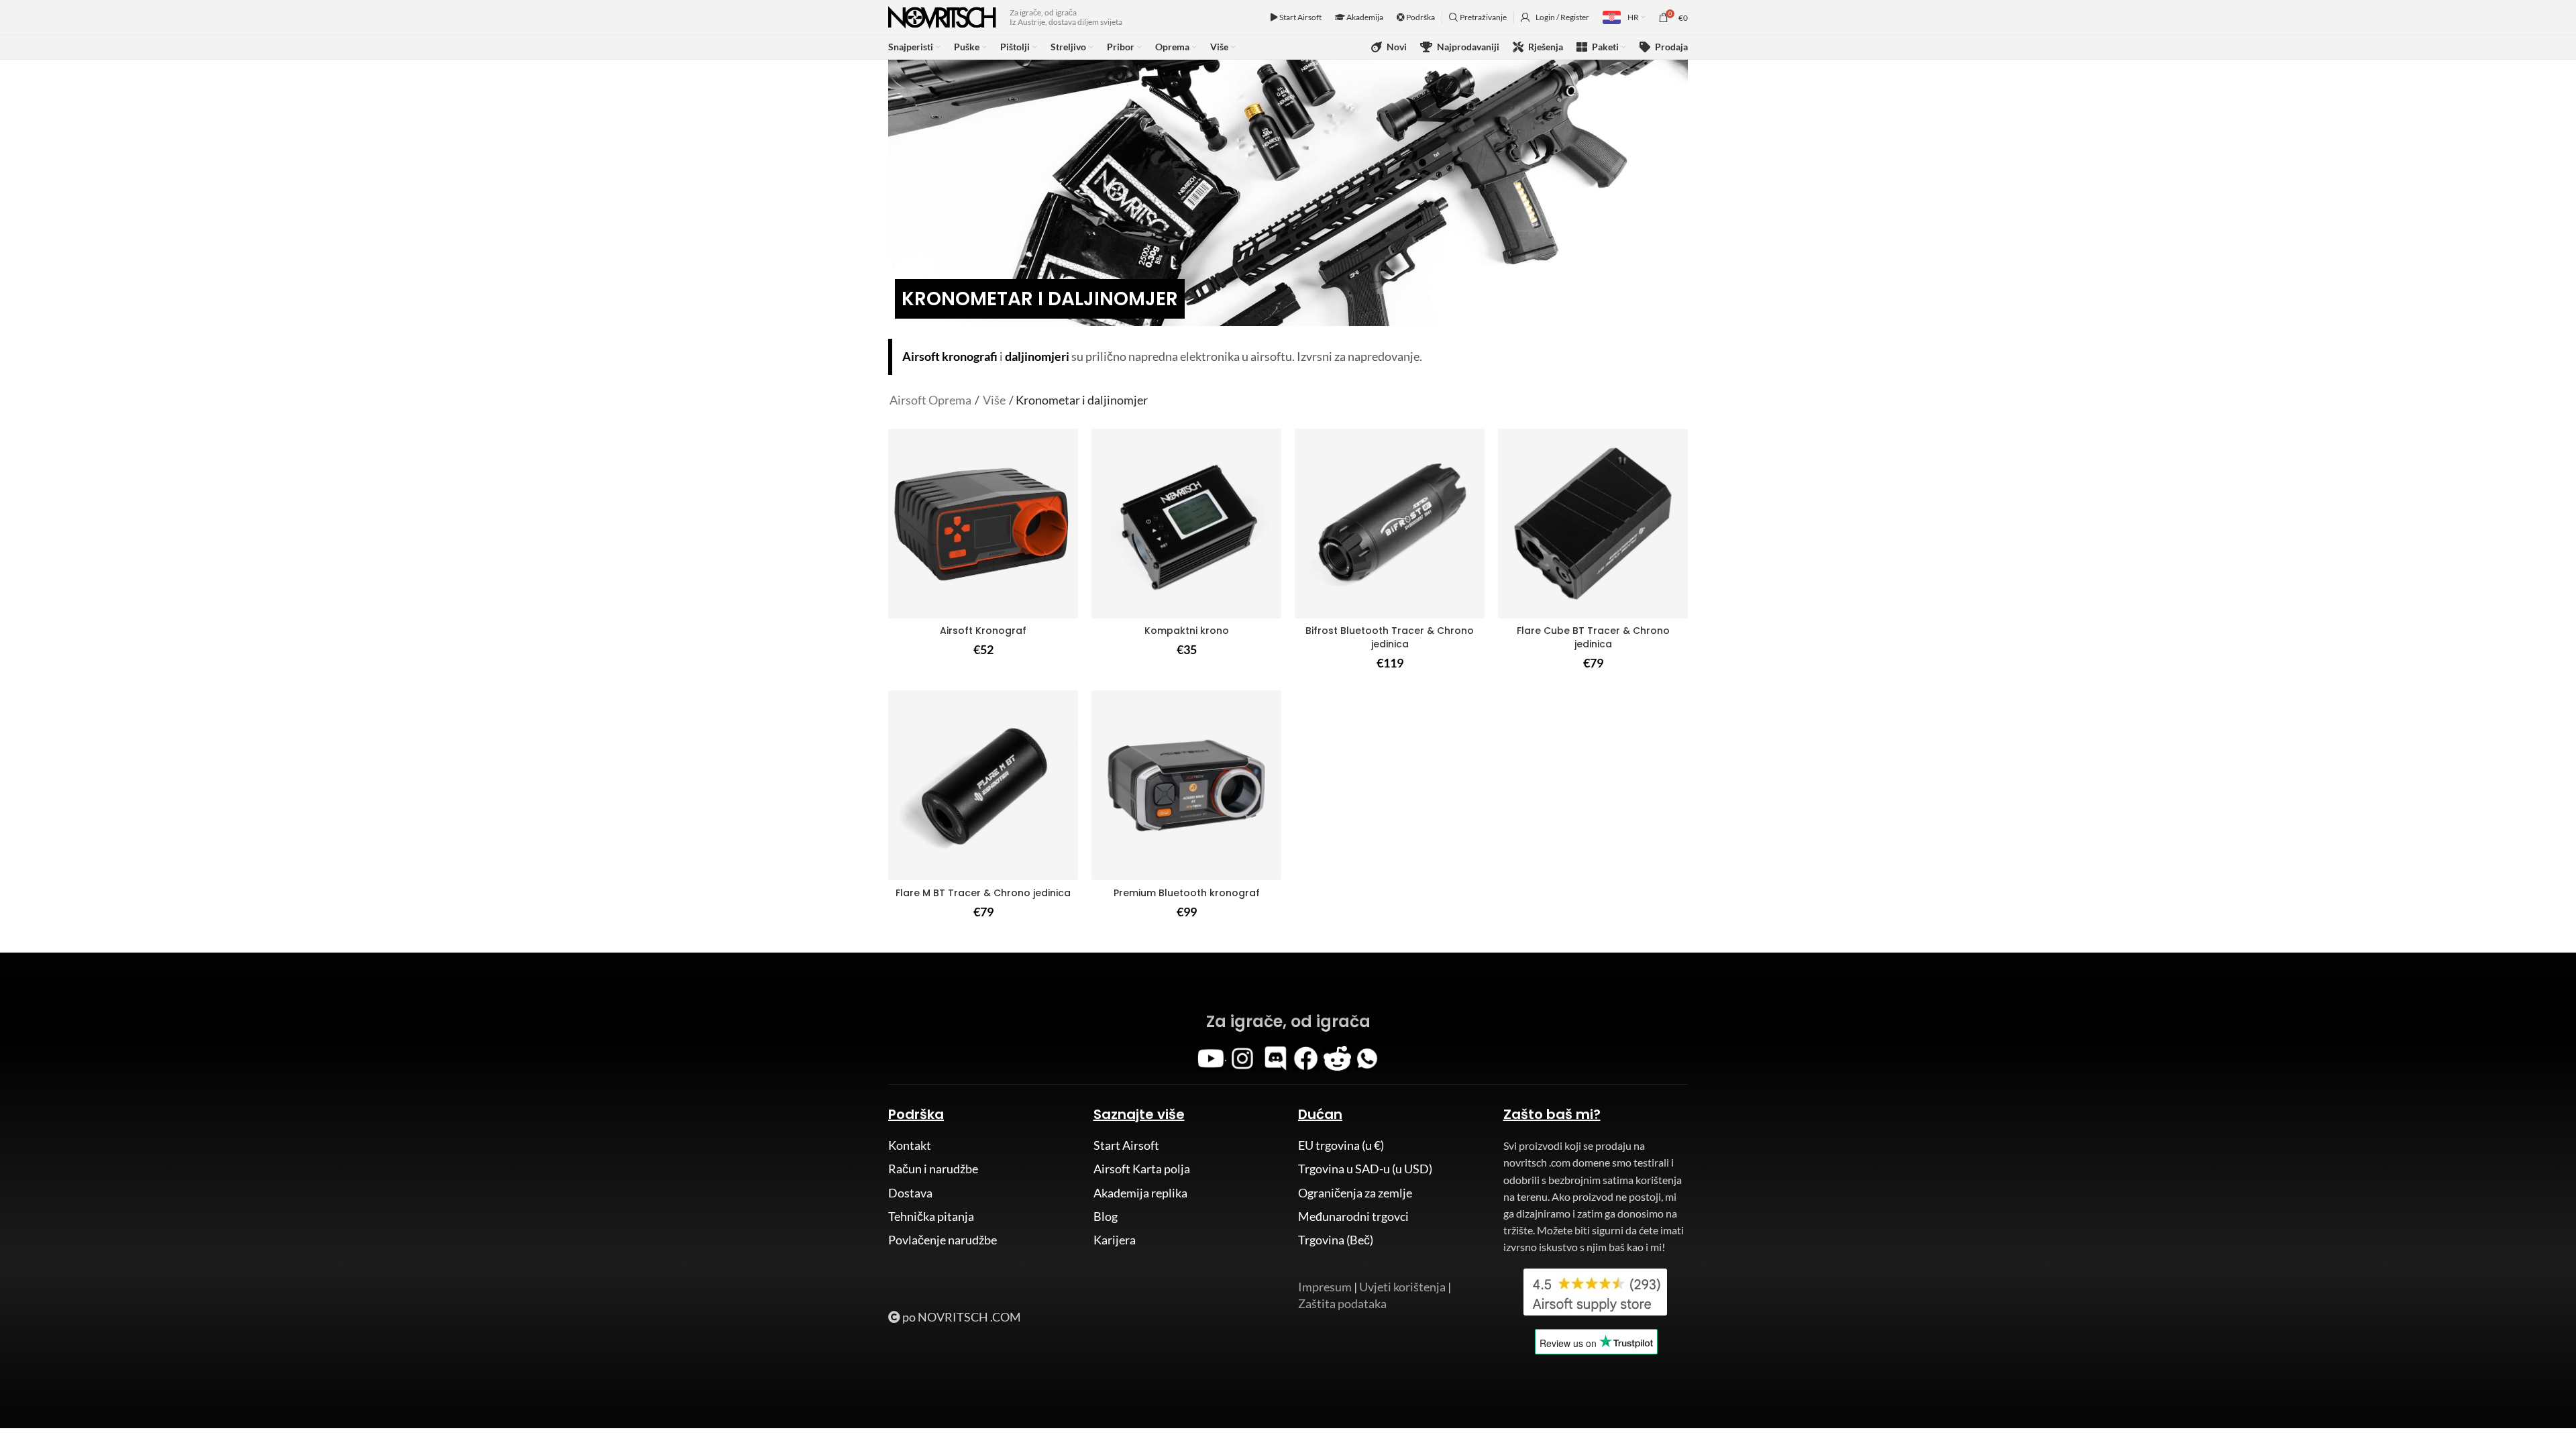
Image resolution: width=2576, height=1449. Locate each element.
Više (994, 400)
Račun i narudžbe (933, 1169)
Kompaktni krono (1187, 631)
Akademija (1364, 17)
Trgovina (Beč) (1336, 1240)
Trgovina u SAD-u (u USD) (1365, 1169)
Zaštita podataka (1342, 1303)
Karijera (1115, 1240)
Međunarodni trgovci (1353, 1216)
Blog (1106, 1216)
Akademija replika (1140, 1193)
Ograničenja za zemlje (1355, 1193)
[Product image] (1390, 524)
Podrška (1420, 17)
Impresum (1325, 1287)
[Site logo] (942, 16)
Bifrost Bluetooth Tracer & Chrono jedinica (1390, 637)
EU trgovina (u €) (1341, 1145)
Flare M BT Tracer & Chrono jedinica (983, 893)
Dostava (910, 1193)
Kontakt (910, 1145)
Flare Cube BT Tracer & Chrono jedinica (1593, 637)
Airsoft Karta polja (1142, 1169)
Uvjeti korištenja (1402, 1287)
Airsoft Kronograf (983, 631)
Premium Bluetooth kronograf (1187, 893)
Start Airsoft (1300, 17)
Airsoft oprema (930, 400)
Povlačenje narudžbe (943, 1240)
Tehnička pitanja (931, 1216)
